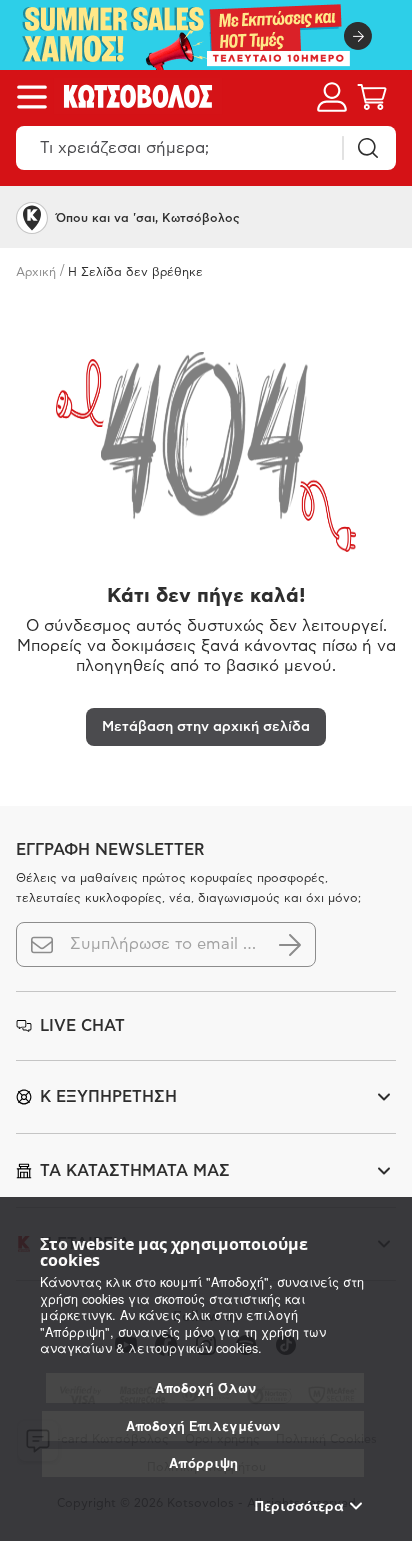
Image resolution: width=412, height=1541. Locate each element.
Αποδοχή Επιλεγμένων (203, 1426)
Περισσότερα (299, 1506)
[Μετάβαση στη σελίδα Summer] (206, 35)
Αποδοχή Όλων (205, 1388)
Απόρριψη (203, 1462)
